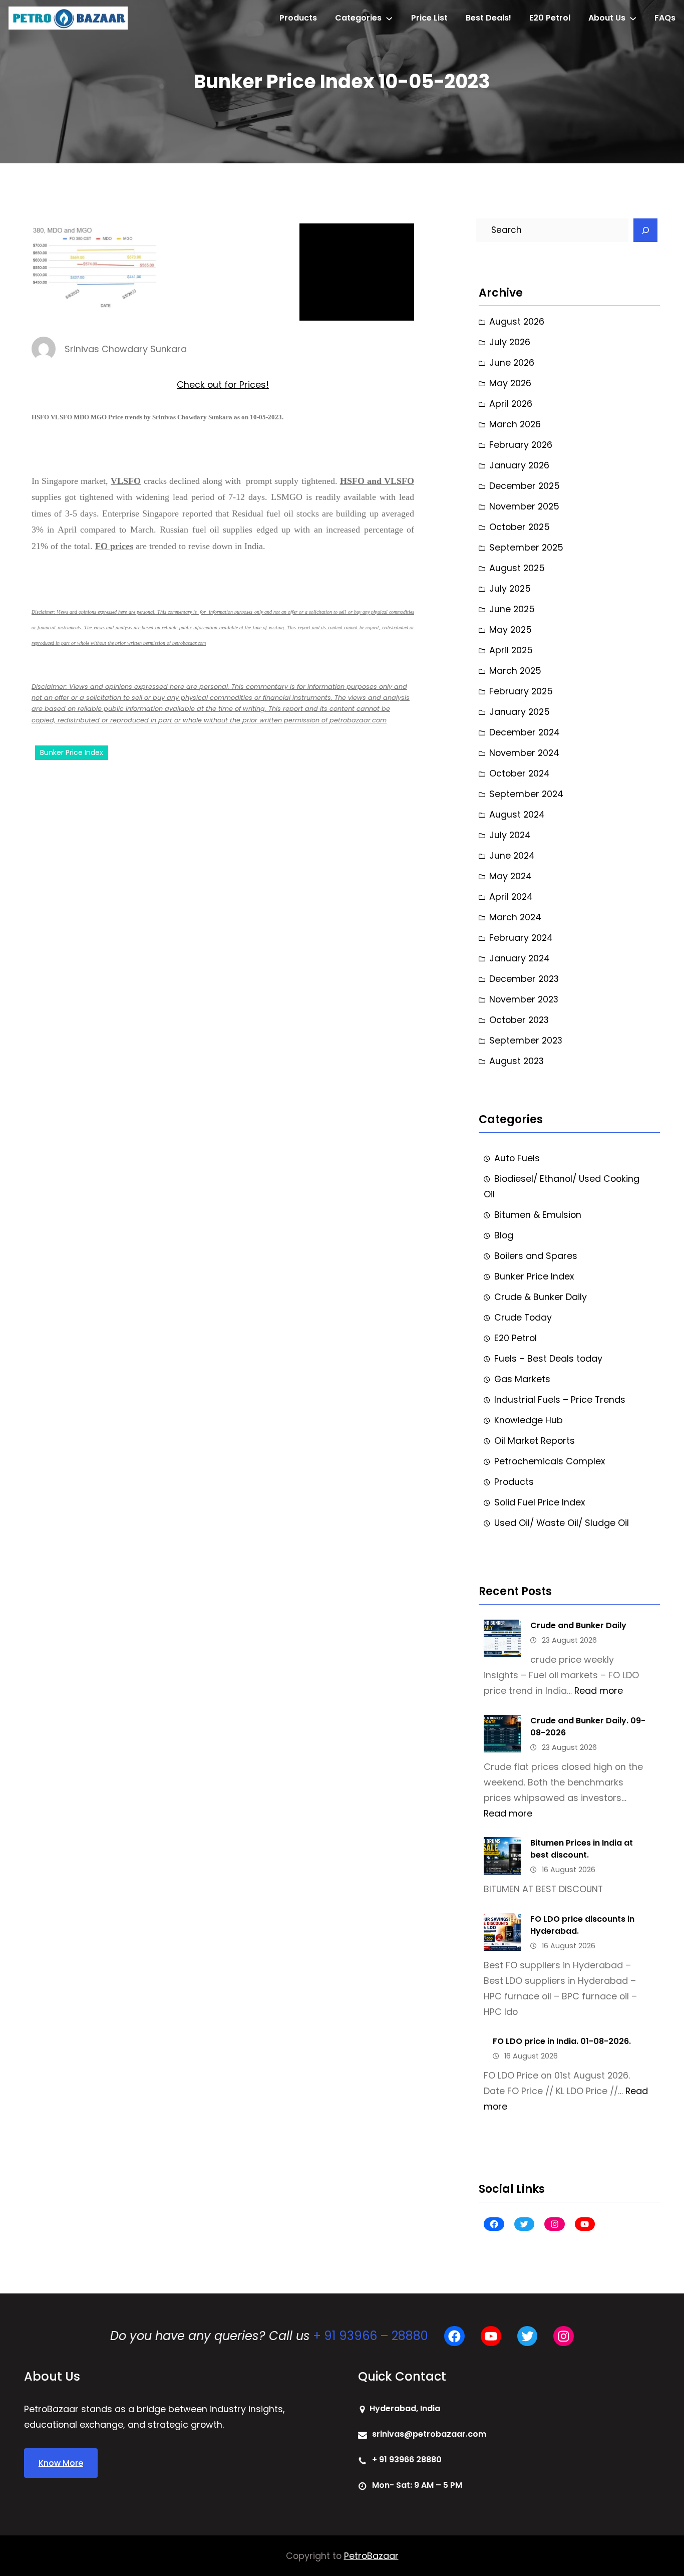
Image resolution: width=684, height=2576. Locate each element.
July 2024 (510, 835)
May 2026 (510, 383)
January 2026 (519, 465)
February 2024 (521, 938)
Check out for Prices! (223, 384)
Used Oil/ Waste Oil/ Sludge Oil (562, 1523)
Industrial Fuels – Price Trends (560, 1399)
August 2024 (517, 814)
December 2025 (525, 486)
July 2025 (510, 588)
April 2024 (511, 896)
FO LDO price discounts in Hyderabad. (582, 1925)
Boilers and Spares (536, 1256)
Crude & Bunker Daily (541, 1297)
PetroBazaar (371, 2556)
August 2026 (517, 321)
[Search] (645, 230)
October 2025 (520, 527)
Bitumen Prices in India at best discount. (582, 1849)
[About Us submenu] (633, 18)
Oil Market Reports (535, 1441)
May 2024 (510, 876)
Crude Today (523, 1317)
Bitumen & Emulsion (538, 1215)
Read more (599, 1691)
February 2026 (521, 445)
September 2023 (526, 1040)
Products (514, 1482)
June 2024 (512, 855)
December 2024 (525, 732)
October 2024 (520, 773)
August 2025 (517, 568)
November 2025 (524, 506)
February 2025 (521, 691)
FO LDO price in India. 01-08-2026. (562, 2041)
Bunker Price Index (72, 752)
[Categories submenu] (389, 18)
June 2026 (512, 362)
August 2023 (517, 1061)
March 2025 (515, 671)
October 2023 (519, 1020)
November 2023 (524, 999)
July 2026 (510, 342)
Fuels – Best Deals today (548, 1358)
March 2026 (515, 424)
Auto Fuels (517, 1158)
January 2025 (520, 712)
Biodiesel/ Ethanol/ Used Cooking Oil (562, 1186)
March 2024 (515, 917)
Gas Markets (522, 1379)
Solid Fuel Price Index (540, 1502)
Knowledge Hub (529, 1420)
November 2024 (524, 753)
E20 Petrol (516, 1338)
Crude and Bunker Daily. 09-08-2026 (588, 1727)
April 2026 (511, 404)
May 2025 (510, 629)
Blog (504, 1235)
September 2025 (526, 547)
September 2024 (526, 794)
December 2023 (524, 979)
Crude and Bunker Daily (578, 1625)
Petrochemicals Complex (550, 1461)
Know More (61, 2463)
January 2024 (520, 958)
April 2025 (511, 650)
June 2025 (512, 609)
